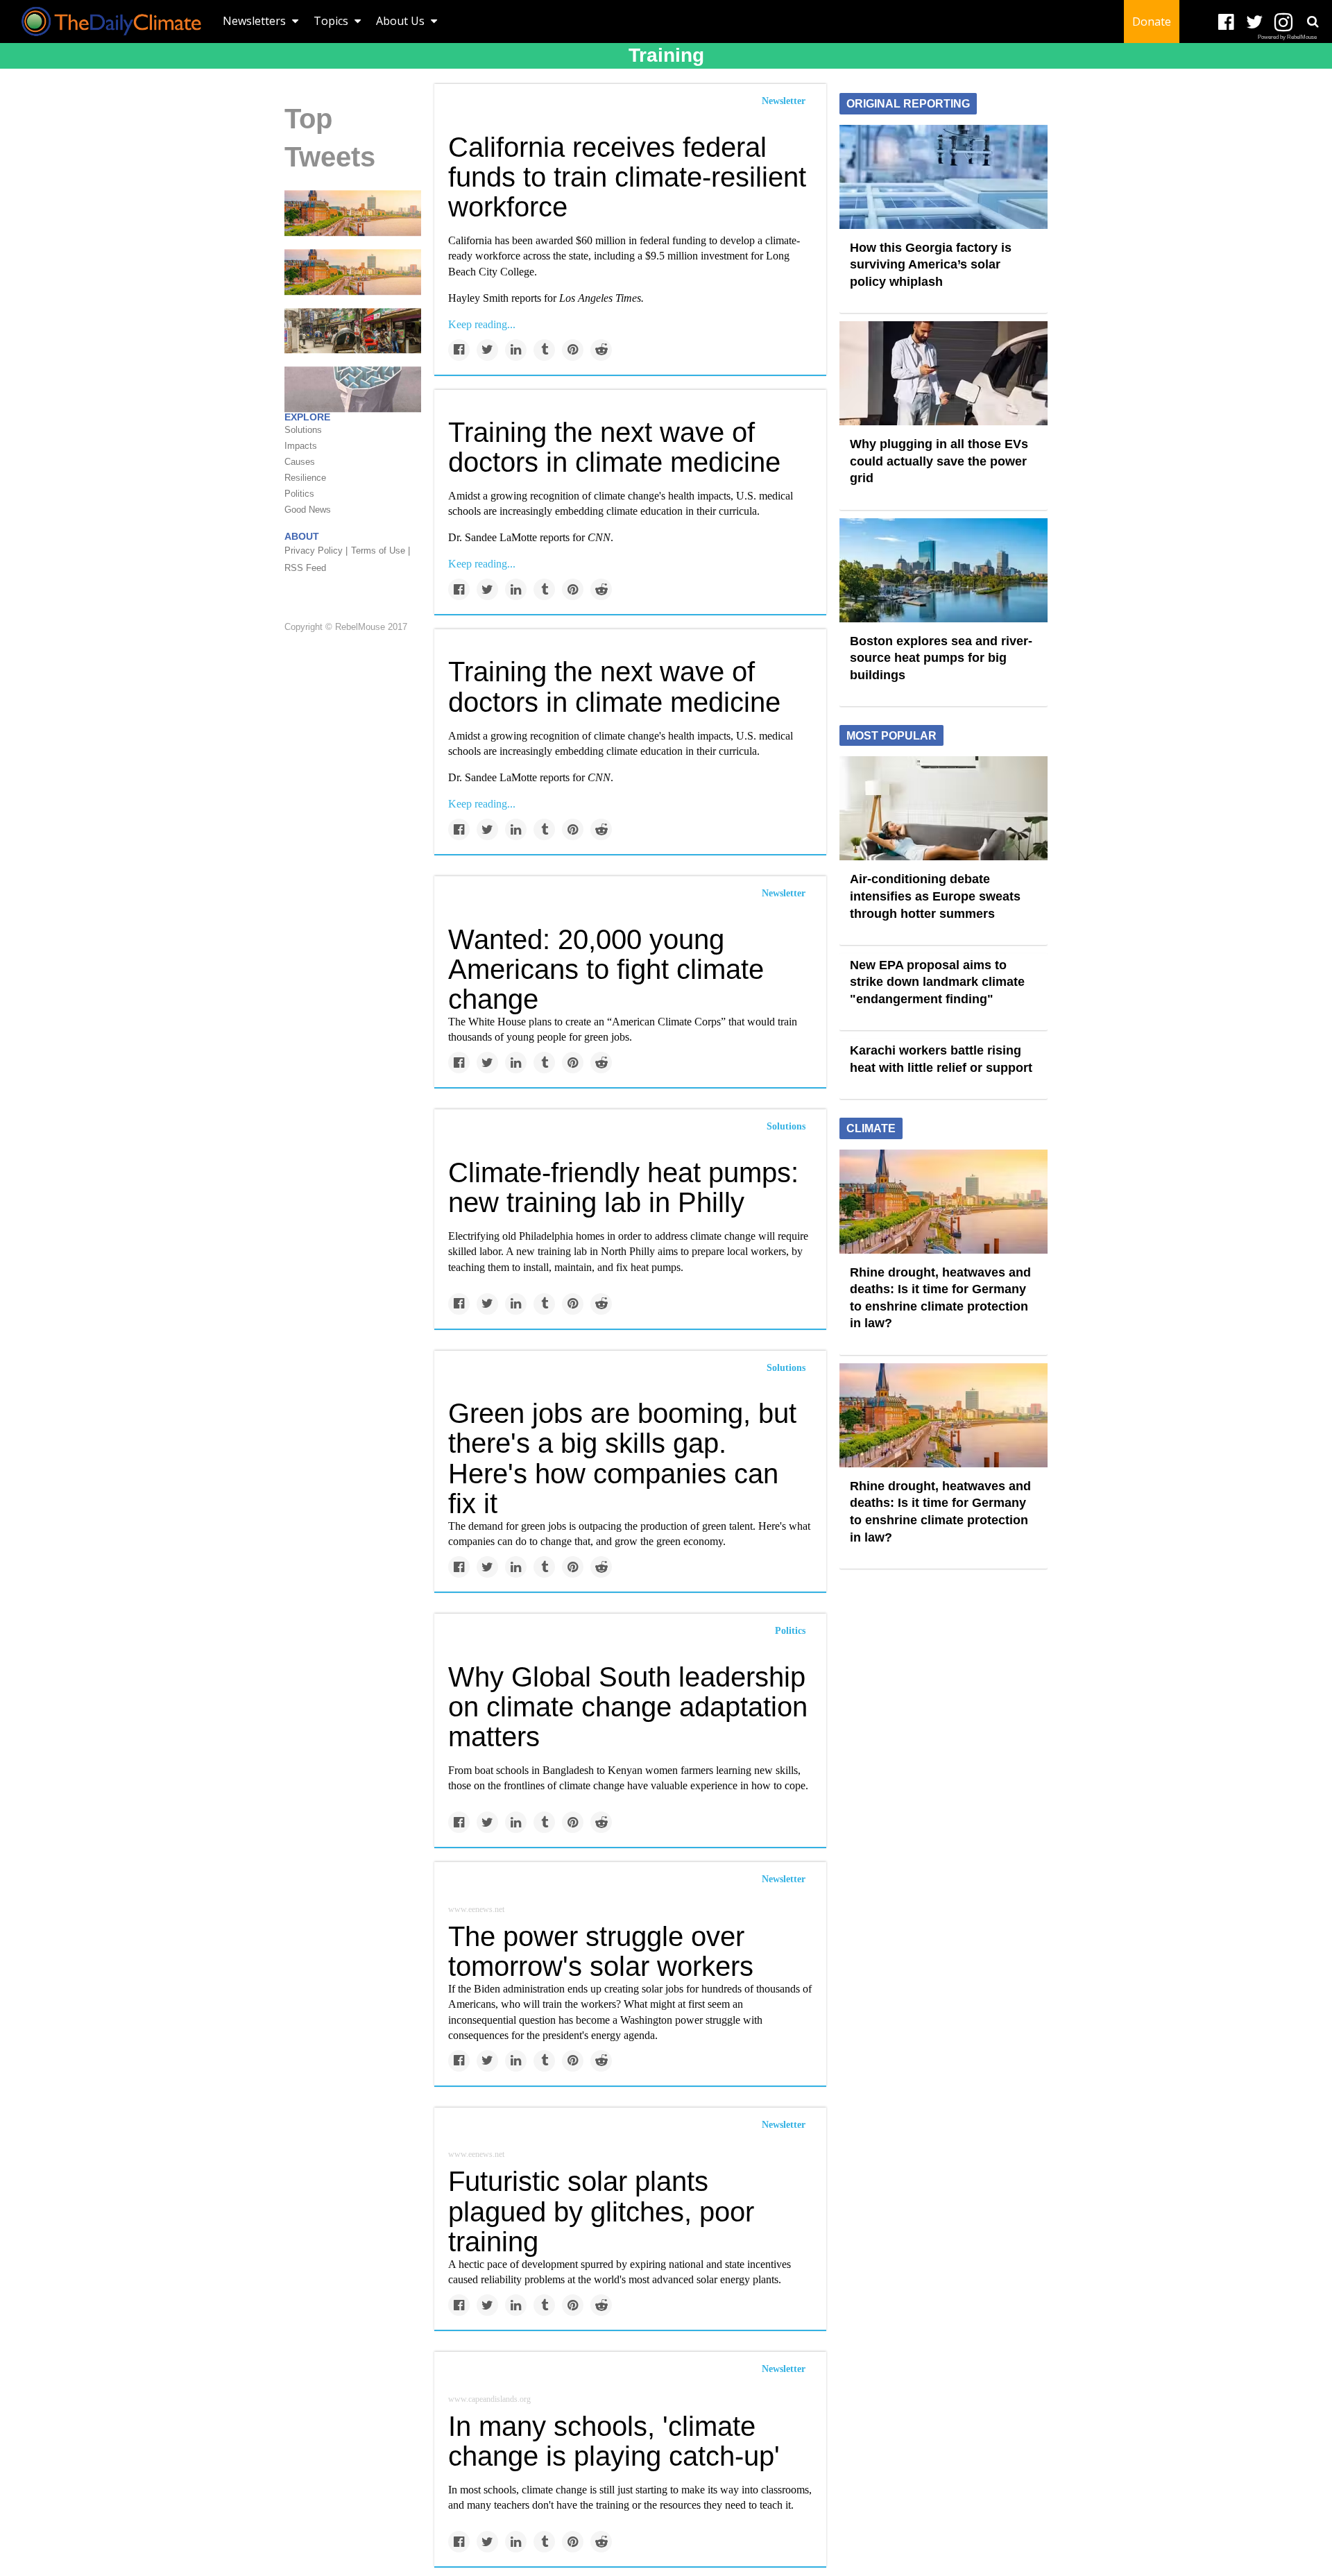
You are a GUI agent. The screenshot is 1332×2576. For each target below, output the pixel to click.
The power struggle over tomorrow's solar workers (601, 1951)
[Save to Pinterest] (573, 350)
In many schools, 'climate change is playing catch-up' (614, 2441)
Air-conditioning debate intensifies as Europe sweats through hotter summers (935, 896)
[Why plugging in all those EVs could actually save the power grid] (943, 373)
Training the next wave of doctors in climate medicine (614, 447)
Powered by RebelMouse (1287, 37)
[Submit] (1313, 22)
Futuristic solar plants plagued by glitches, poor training (601, 2211)
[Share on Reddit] (601, 350)
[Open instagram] (1283, 23)
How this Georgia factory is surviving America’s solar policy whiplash (931, 265)
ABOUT (302, 536)
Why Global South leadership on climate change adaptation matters (628, 1707)
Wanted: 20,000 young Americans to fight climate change (606, 969)
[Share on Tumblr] (544, 350)
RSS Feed (305, 568)
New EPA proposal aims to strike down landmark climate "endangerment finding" (937, 982)
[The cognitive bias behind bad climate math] (353, 389)
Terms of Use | (381, 551)
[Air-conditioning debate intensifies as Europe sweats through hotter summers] (943, 808)
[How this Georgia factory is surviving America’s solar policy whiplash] (943, 176)
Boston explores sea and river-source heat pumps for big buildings (941, 658)
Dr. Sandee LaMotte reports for (529, 537)
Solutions (786, 1126)
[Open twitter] (1255, 23)
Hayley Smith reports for (546, 298)
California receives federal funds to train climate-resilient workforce (627, 177)
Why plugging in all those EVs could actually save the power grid (939, 461)
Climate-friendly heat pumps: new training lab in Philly (623, 1187)
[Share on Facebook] (459, 350)
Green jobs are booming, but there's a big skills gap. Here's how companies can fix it (622, 1458)
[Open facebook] (1226, 23)
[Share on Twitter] (487, 350)
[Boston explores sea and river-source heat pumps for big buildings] (943, 569)
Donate (1152, 22)
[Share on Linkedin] (516, 350)
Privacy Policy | (316, 551)
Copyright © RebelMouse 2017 (346, 627)
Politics (790, 1631)
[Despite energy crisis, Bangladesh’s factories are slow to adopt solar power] (353, 330)
